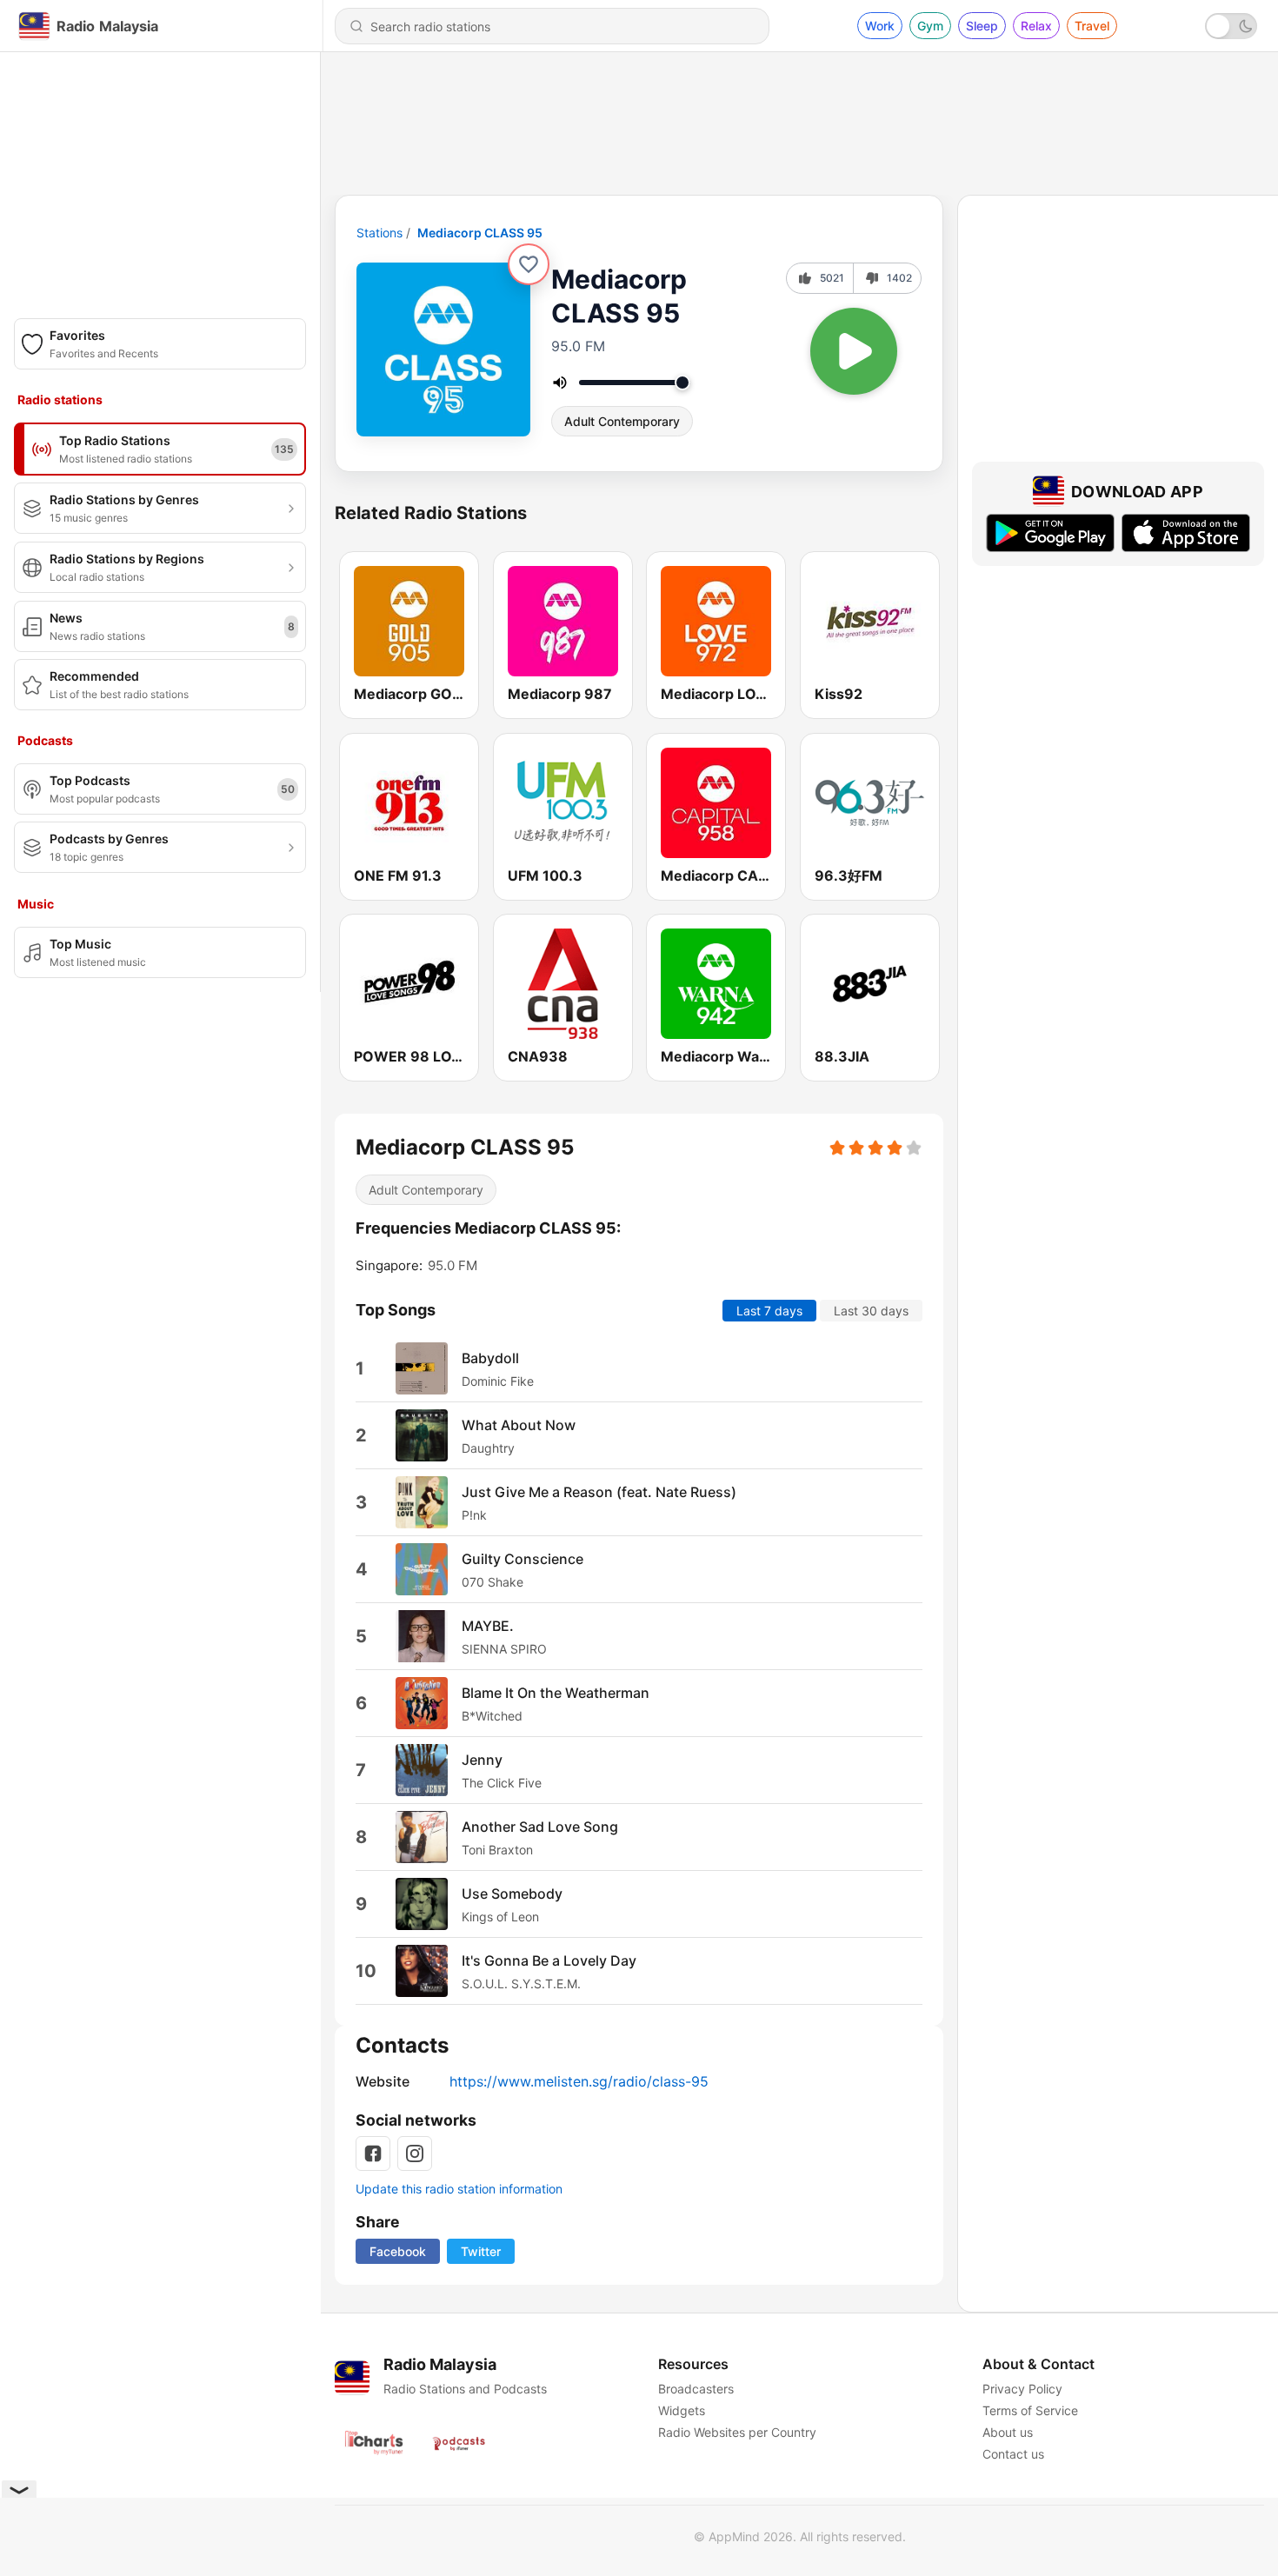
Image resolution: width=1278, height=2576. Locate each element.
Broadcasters (696, 2389)
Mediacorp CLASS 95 (480, 233)
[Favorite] (529, 264)
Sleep (982, 26)
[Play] (854, 351)
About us (1008, 2432)
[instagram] (415, 2153)
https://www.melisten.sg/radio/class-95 (579, 2081)
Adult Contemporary (622, 421)
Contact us (1013, 2454)
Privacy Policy (1022, 2389)
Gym (930, 26)
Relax (1036, 26)
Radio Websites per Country (737, 2432)
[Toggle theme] (1231, 26)
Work (880, 26)
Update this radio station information (459, 2189)
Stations (379, 233)
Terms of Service (1030, 2410)
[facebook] (373, 2153)
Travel (1092, 26)
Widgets (682, 2410)
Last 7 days (769, 1311)
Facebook (398, 2251)
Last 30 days (871, 1311)
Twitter (481, 2251)
